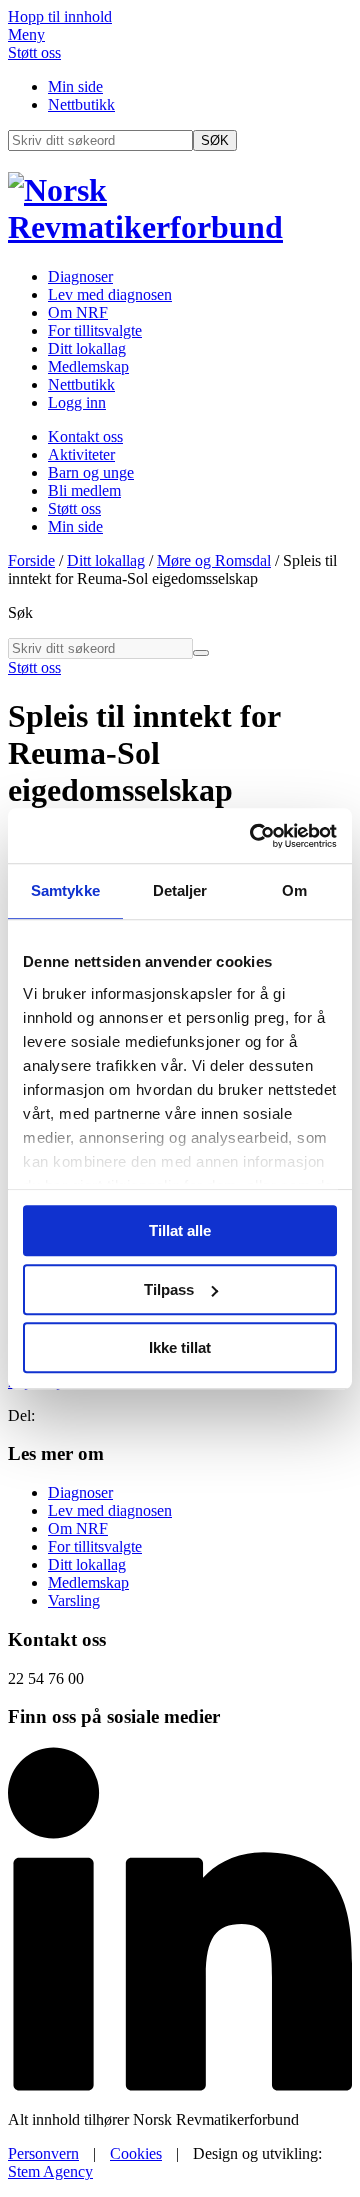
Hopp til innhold (60, 16)
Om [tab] (294, 890)
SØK (215, 140)
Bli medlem (84, 490)
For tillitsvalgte (95, 330)
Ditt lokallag (87, 348)
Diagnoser (80, 276)
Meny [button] (26, 34)
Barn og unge (91, 472)
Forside (31, 560)
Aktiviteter (81, 454)
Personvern (43, 2153)
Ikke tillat (180, 1347)
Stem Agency (50, 2171)
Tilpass (169, 1289)
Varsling (74, 1600)
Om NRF (78, 312)
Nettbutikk (81, 104)
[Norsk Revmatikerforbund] (180, 227)
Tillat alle (180, 1230)
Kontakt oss (85, 436)
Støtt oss (34, 52)
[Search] (201, 653)
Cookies (136, 2153)
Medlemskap (88, 366)
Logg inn (77, 402)
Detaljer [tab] (180, 890)
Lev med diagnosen (110, 294)
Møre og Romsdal (214, 560)
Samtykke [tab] (65, 890)
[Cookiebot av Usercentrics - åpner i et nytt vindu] (254, 836)
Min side (75, 86)
